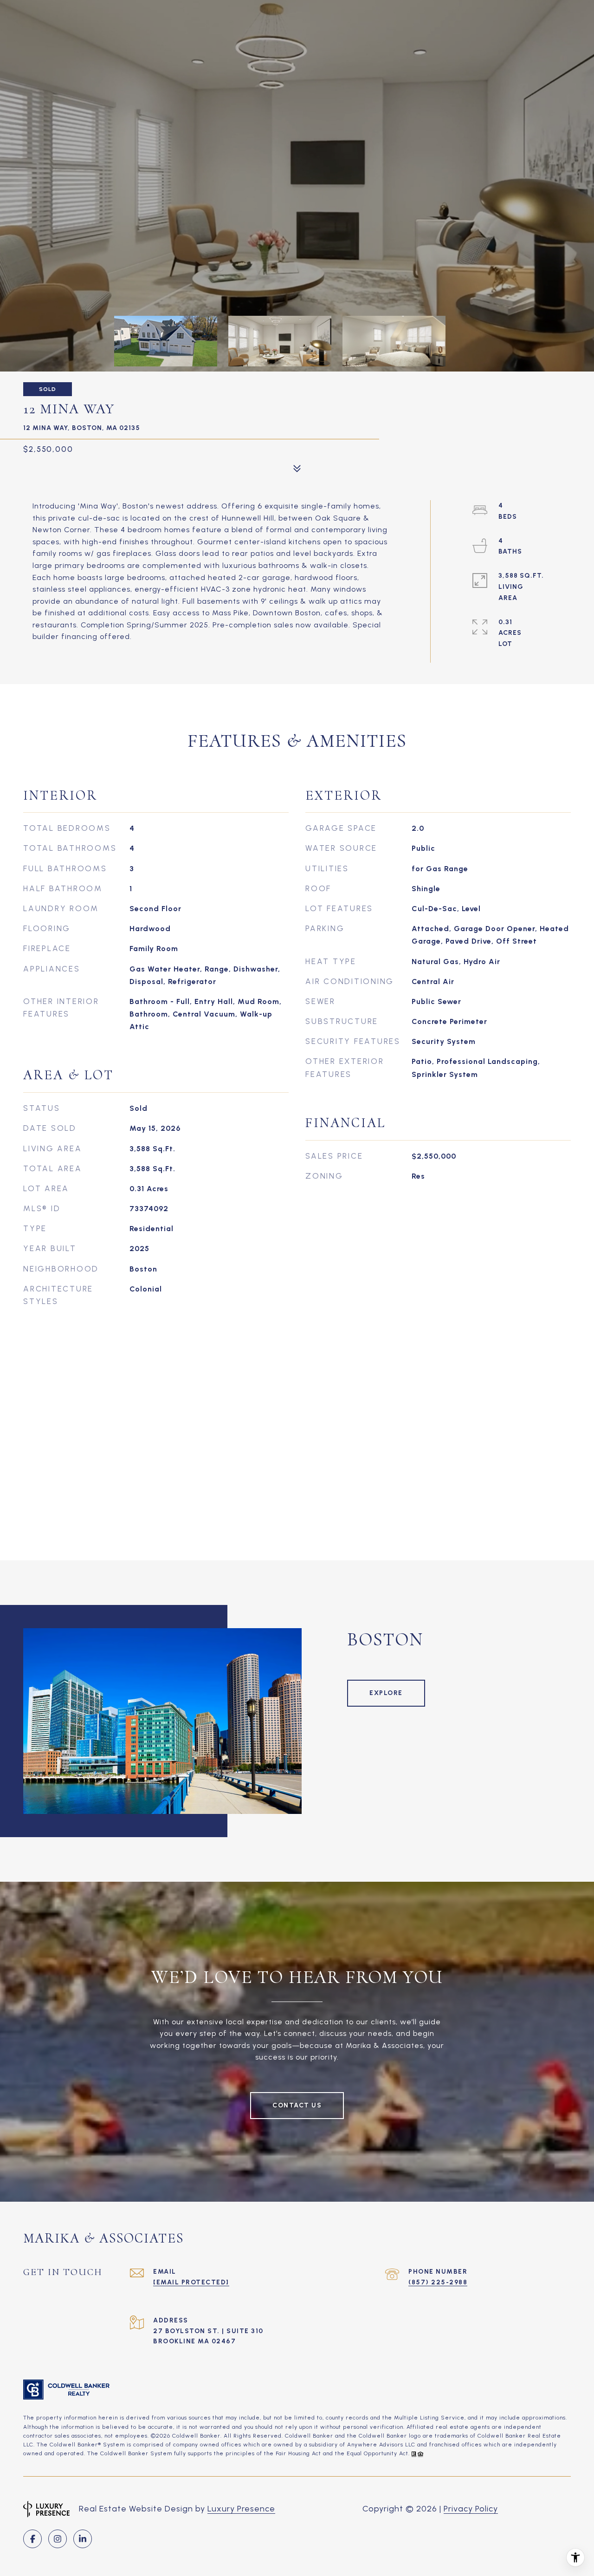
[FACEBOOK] (32, 2539)
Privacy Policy (471, 2509)
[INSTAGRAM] (58, 2539)
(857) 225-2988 (438, 2282)
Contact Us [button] (297, 2105)
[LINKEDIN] (83, 2539)
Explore (386, 1693)
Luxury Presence (241, 2509)
